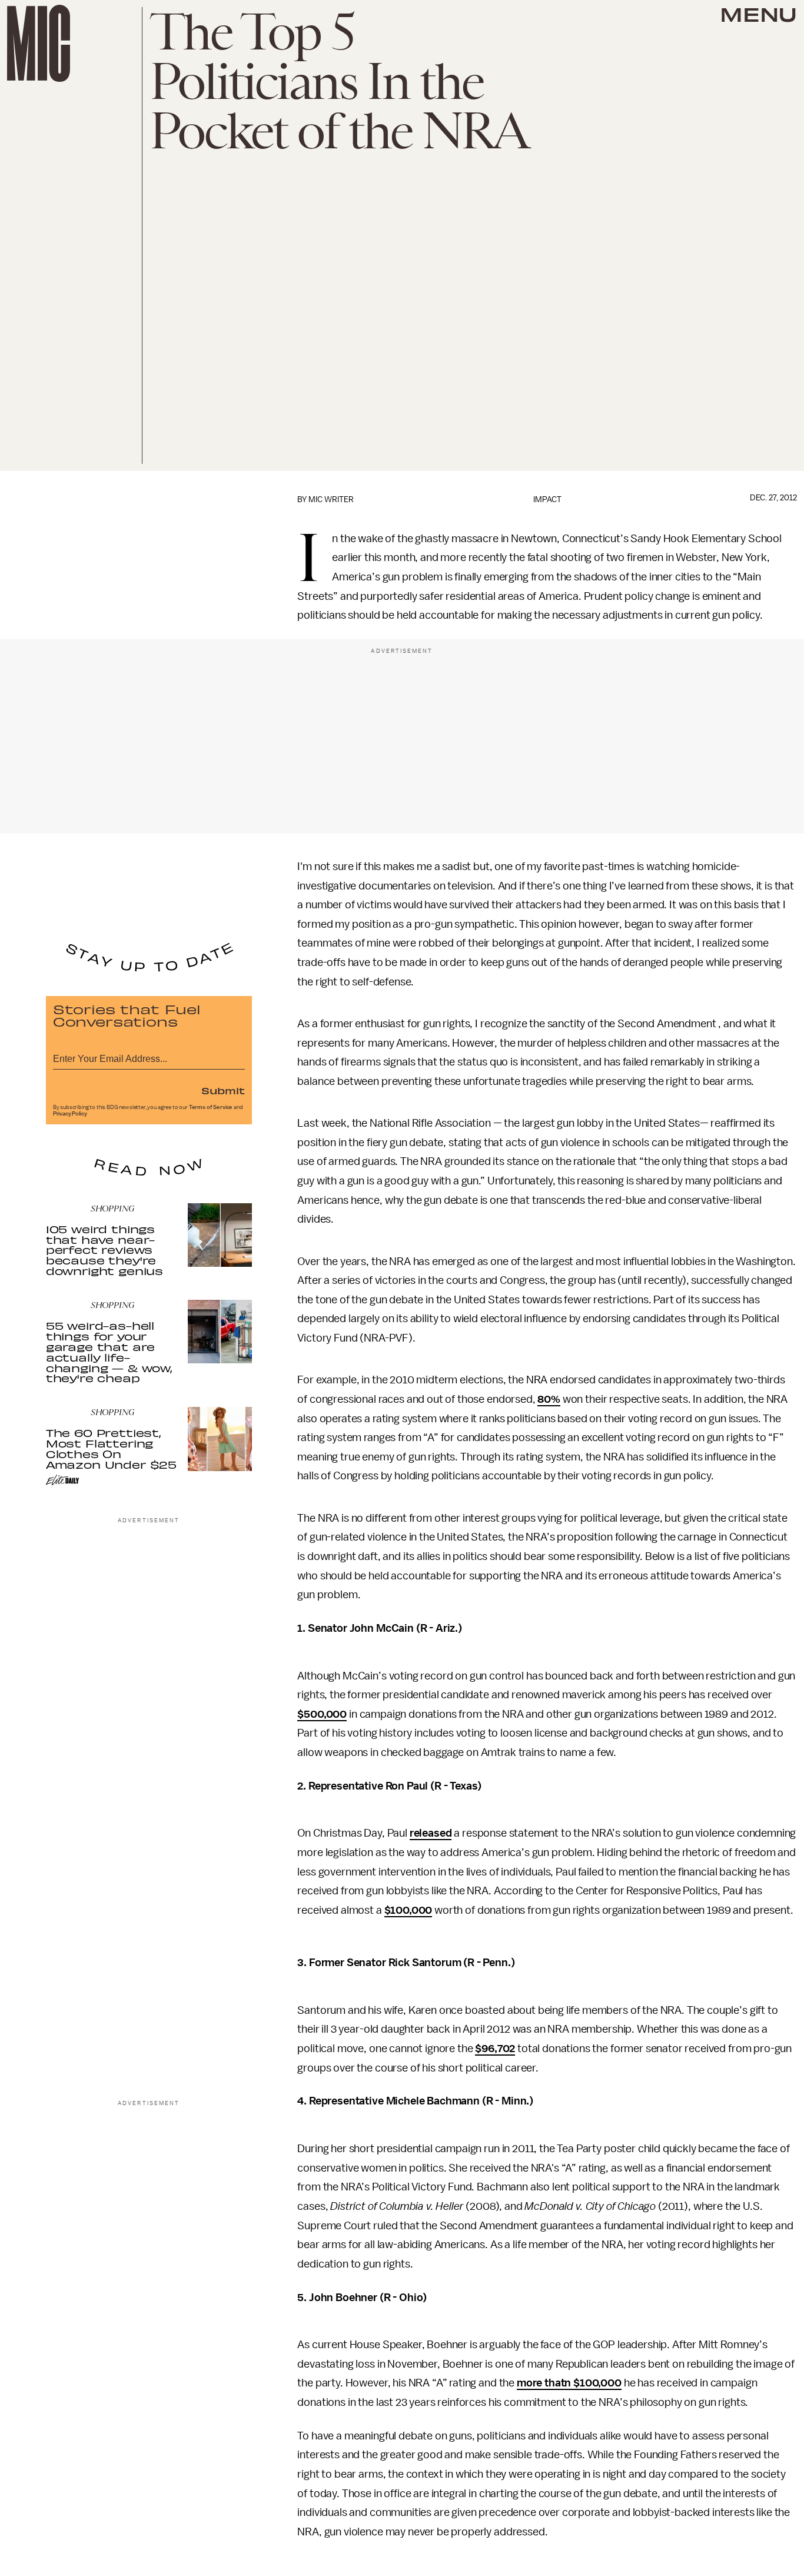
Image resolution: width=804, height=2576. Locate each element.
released (431, 1833)
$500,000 (322, 1714)
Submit (223, 1090)
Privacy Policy (70, 1114)
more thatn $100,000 (569, 2383)
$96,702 (495, 2049)
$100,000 (408, 1910)
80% (549, 1399)
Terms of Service (211, 1107)
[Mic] (39, 43)
